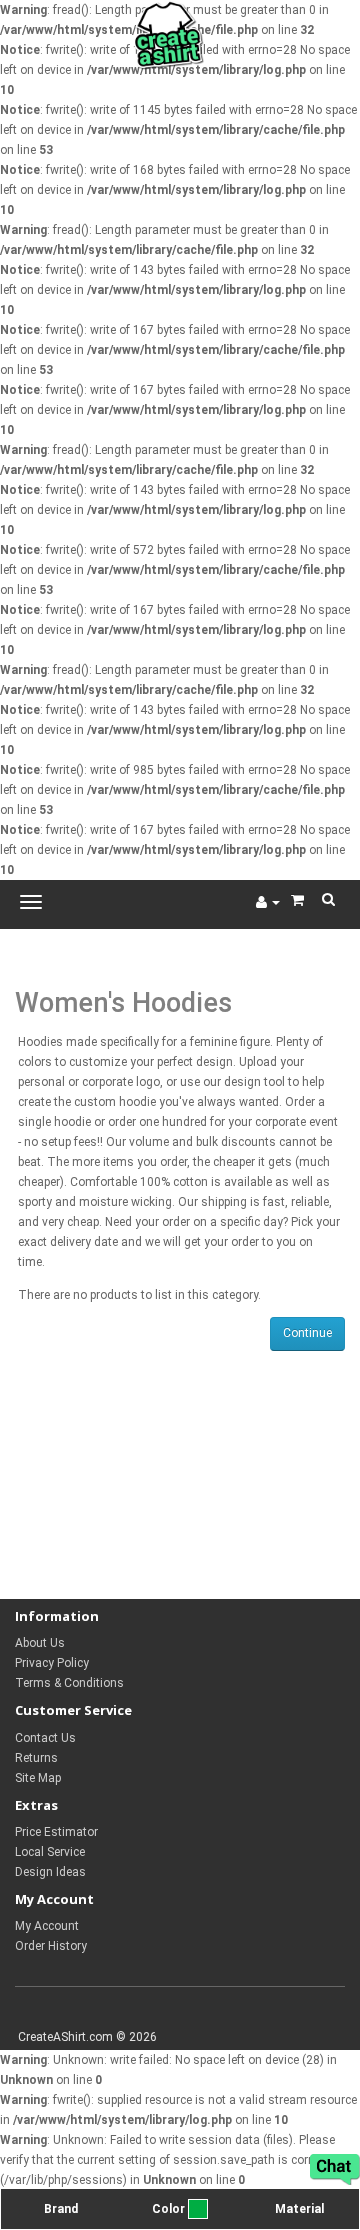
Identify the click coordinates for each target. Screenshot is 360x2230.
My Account (47, 1926)
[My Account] (268, 902)
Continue (307, 1333)
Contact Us (45, 1738)
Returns (36, 1758)
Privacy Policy (52, 1663)
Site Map (38, 1778)
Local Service (50, 1852)
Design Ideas (50, 1872)
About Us (40, 1643)
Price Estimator (56, 1832)
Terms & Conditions (69, 1683)
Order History (51, 1946)
